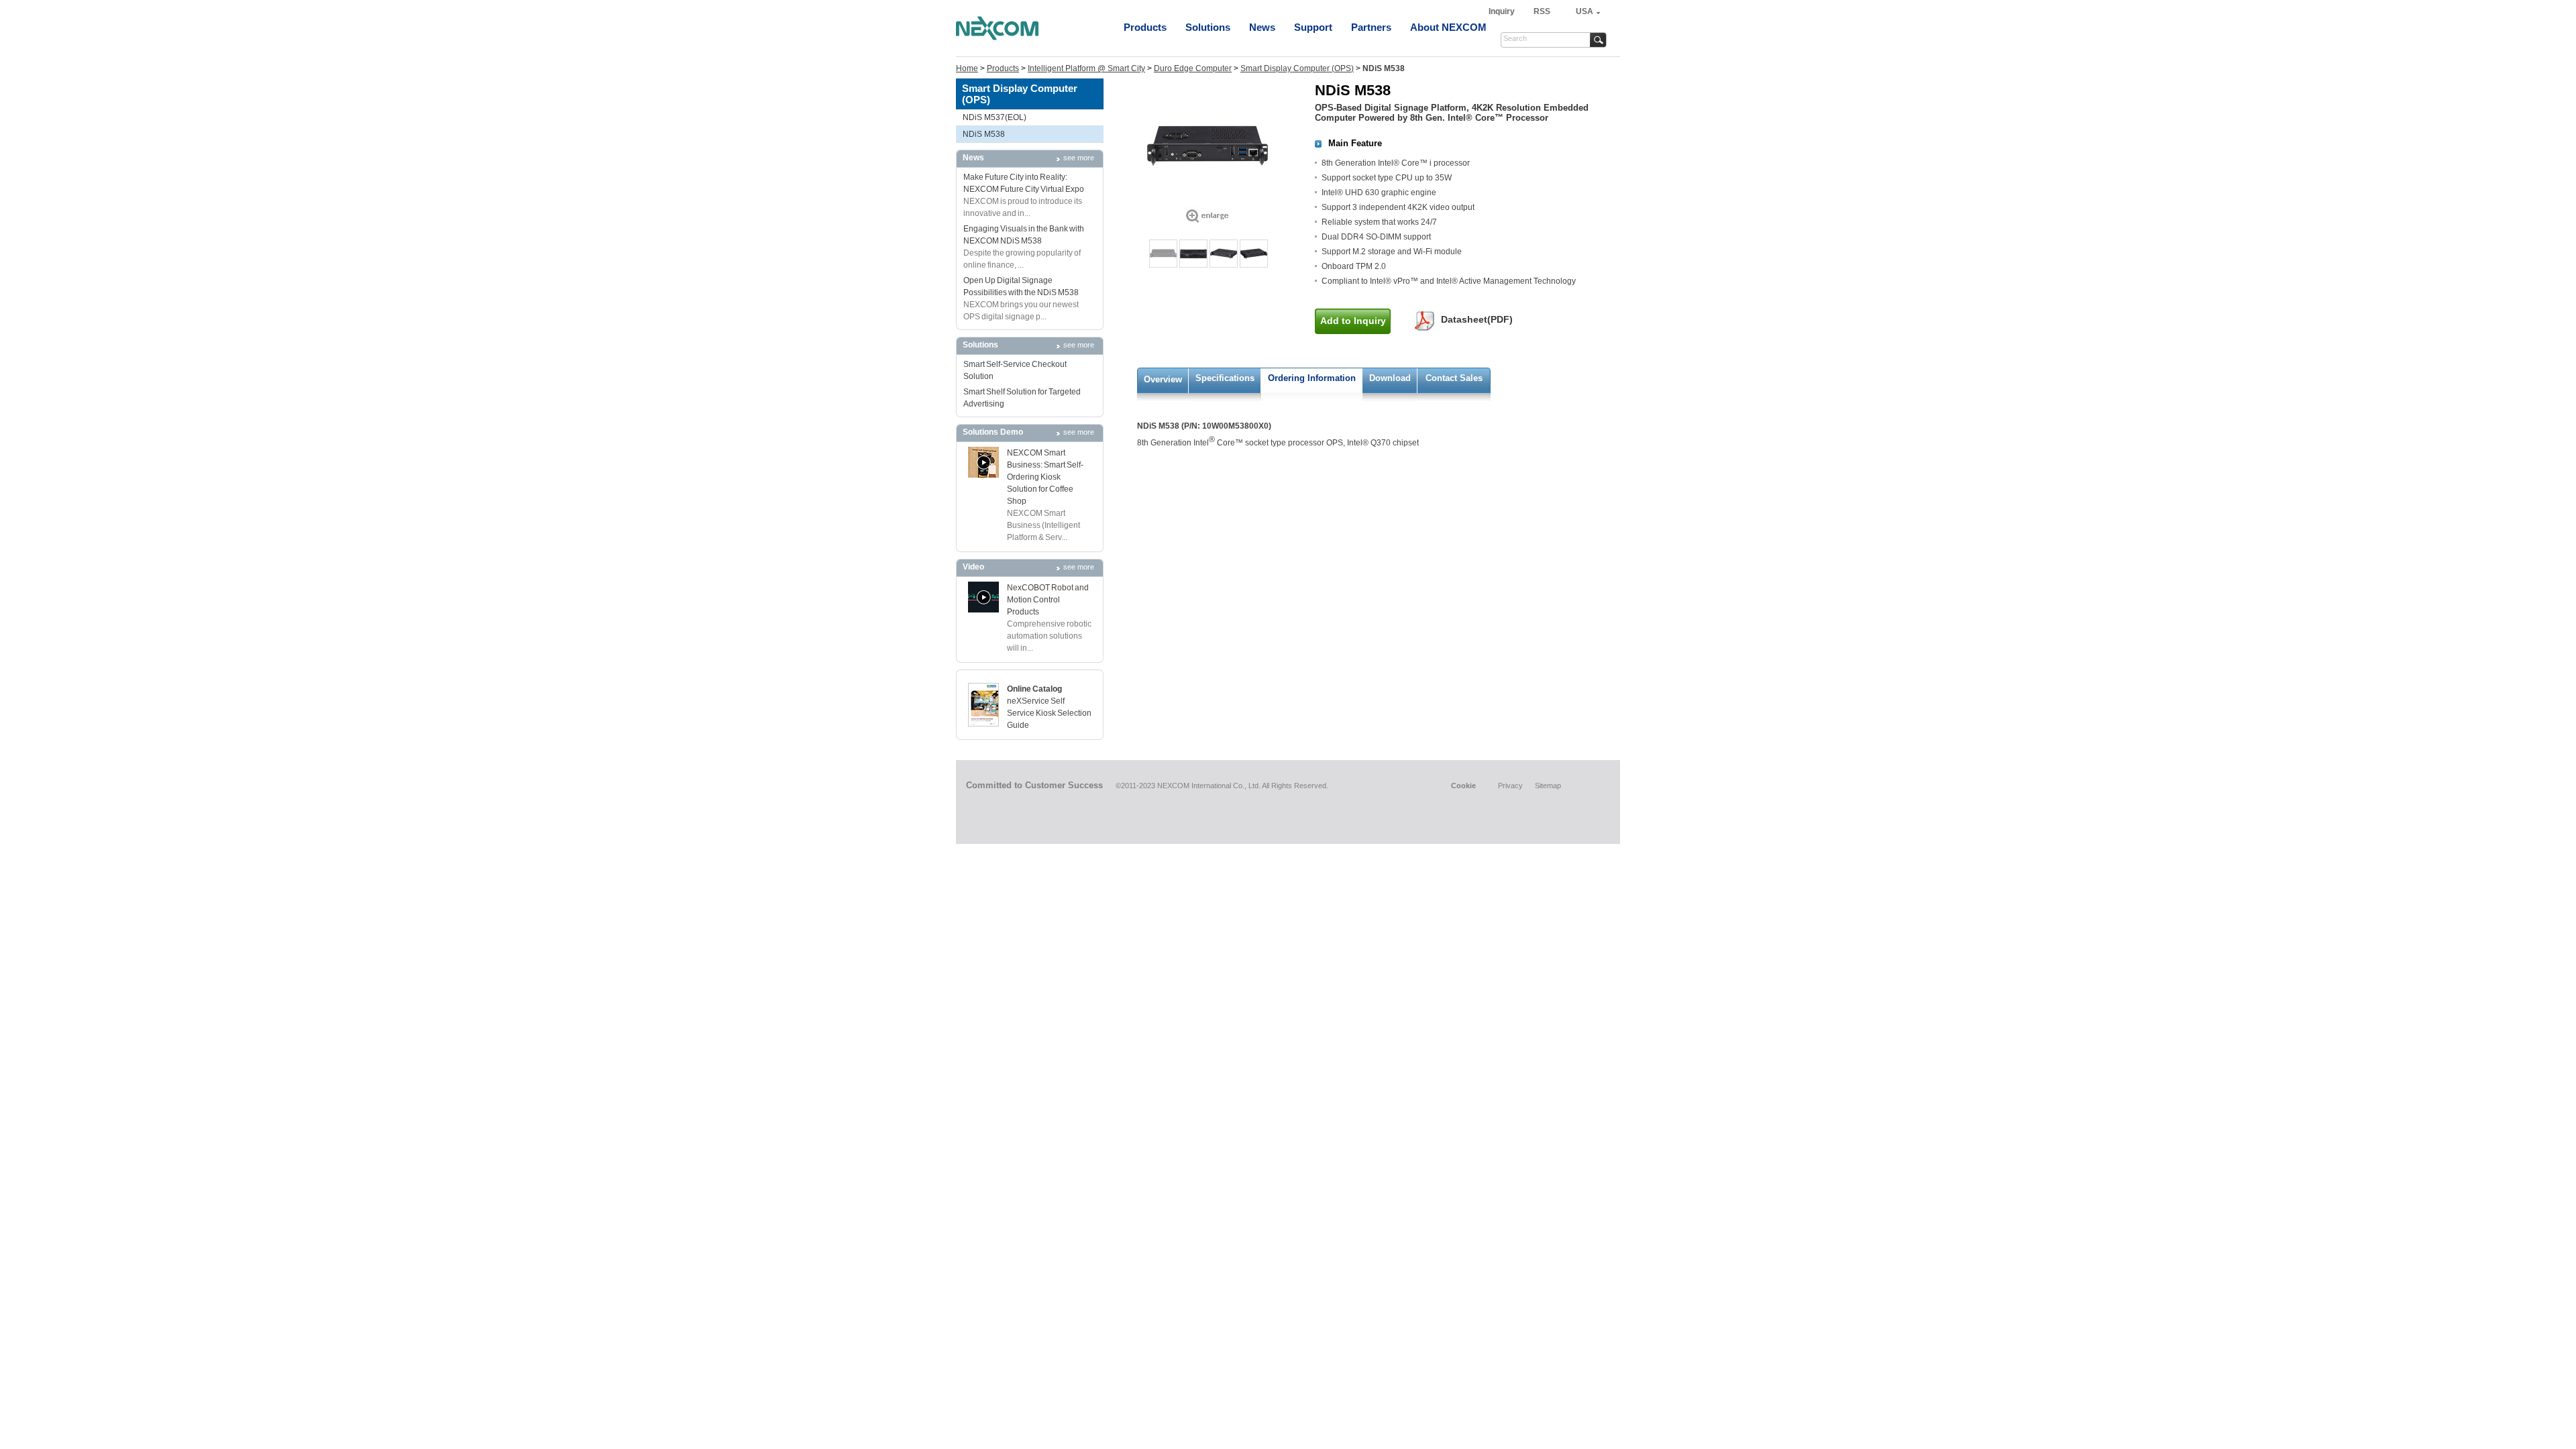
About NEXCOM (1448, 27)
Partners (1371, 27)
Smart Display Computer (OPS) (1297, 68)
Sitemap (1548, 786)
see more (1079, 158)
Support (1313, 27)
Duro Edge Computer (1193, 68)
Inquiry (1503, 11)
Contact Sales (1454, 378)
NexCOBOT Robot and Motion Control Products (1048, 600)
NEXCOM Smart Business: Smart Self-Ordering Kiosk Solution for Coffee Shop (1045, 477)
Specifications (1225, 378)
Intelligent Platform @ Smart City (1086, 68)
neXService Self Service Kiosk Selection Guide (1049, 713)
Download (1390, 378)
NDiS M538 (984, 134)
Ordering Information (1312, 378)
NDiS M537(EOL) (995, 117)
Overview (1163, 379)
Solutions (1208, 27)
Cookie (1463, 786)
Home (967, 68)
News (1262, 27)
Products (1145, 27)
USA (1585, 11)
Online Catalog (1034, 689)
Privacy (1510, 786)
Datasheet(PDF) (1477, 319)
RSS (1542, 11)
